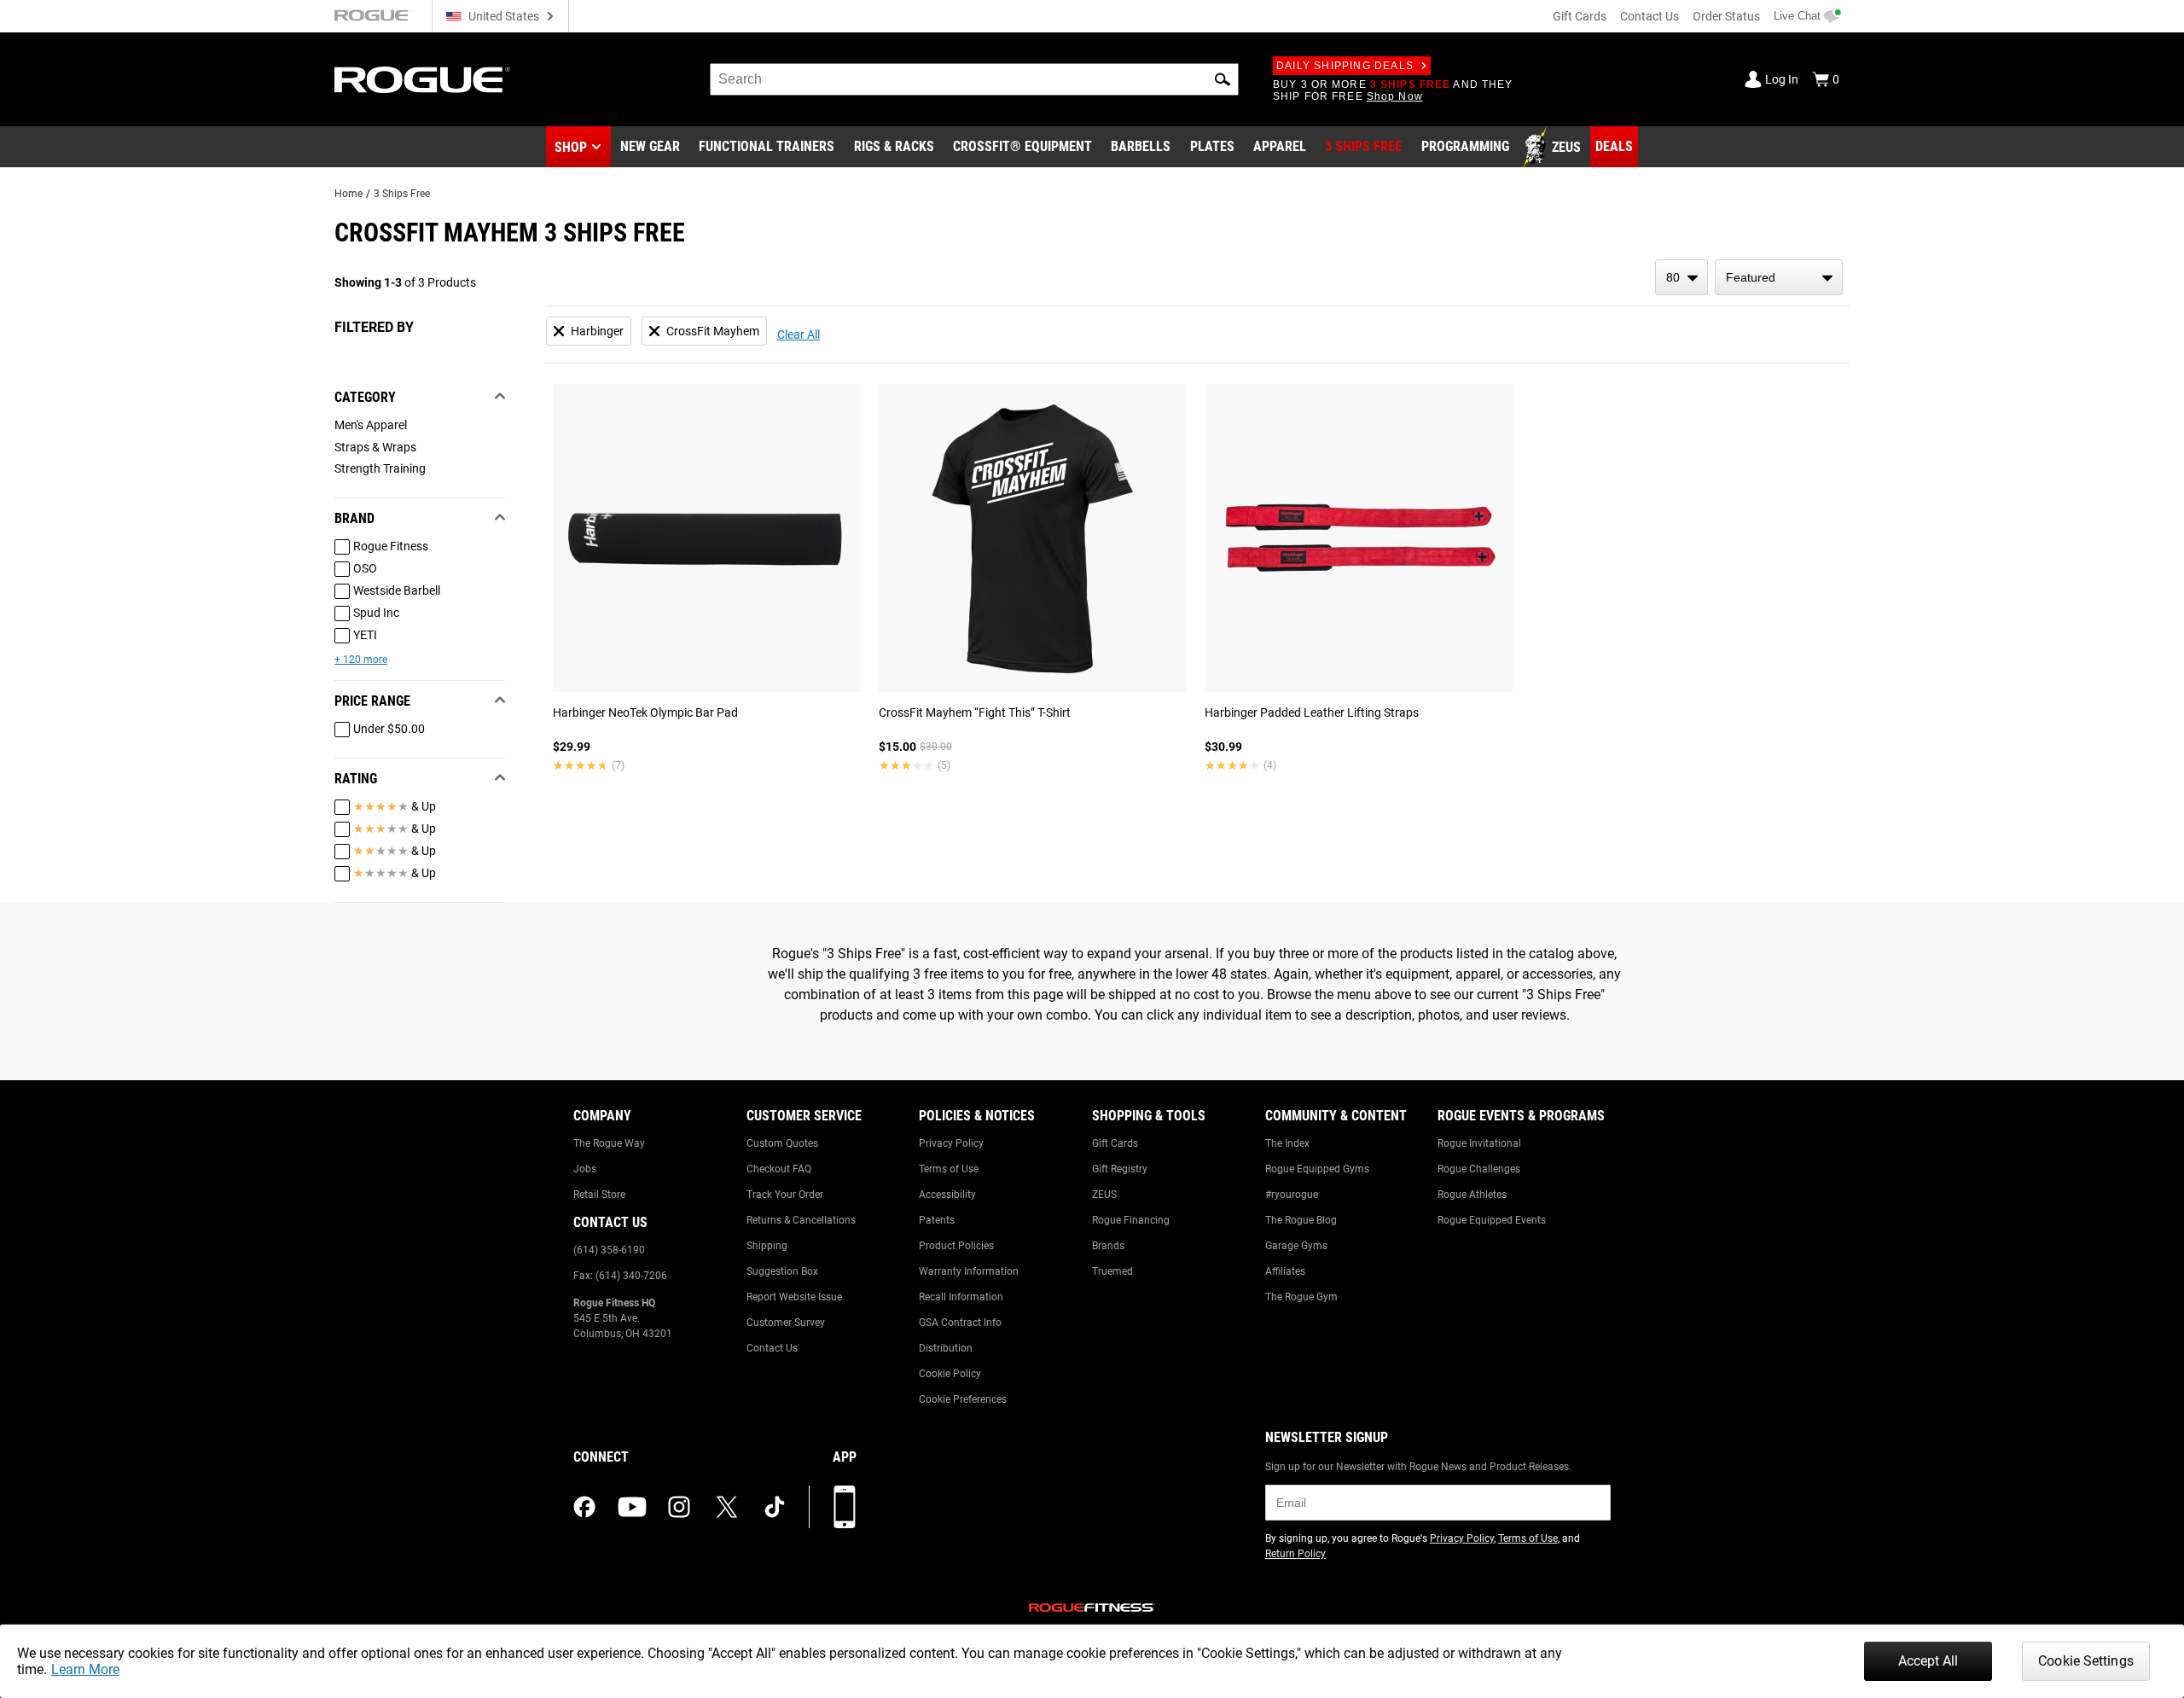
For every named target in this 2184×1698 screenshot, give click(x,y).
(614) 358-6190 (609, 1250)
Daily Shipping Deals (1345, 66)
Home (349, 194)
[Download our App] (845, 1507)
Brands (1108, 1246)
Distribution (946, 1348)
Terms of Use (949, 1169)
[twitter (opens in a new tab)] (727, 1507)
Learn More (85, 1669)
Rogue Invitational (1479, 1143)
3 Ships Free (402, 194)
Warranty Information (969, 1271)
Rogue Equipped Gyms (1317, 1169)
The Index (1287, 1143)
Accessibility (947, 1195)
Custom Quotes (782, 1143)
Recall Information (961, 1297)
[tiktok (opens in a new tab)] (775, 1507)
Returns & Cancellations (801, 1220)
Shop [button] (571, 147)
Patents (937, 1220)
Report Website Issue (794, 1297)
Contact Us (1650, 16)
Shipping (767, 1246)
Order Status (1726, 16)
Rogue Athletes (1472, 1195)
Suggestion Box (782, 1271)
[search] (974, 79)
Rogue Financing (1131, 1220)
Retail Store (599, 1195)
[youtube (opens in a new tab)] (632, 1507)
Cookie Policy (950, 1374)
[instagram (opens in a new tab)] (679, 1507)
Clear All (799, 334)
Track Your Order (785, 1195)
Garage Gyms (1296, 1246)
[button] (1223, 79)
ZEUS (1104, 1195)
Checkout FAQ (779, 1169)
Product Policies (956, 1246)
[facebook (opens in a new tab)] (584, 1507)
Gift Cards (1580, 16)
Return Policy (1295, 1554)
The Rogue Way (609, 1143)
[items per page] (1682, 277)
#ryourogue (1292, 1195)
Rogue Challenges (1479, 1169)
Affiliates (1285, 1271)
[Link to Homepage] (422, 80)
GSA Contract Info (960, 1323)
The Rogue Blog (1301, 1220)
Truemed (1112, 1271)
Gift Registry (1120, 1169)
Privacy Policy (951, 1143)
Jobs (585, 1169)
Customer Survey (786, 1323)
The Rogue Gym (1301, 1297)
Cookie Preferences (963, 1399)
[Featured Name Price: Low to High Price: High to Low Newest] (1779, 277)
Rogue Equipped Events (1492, 1220)
